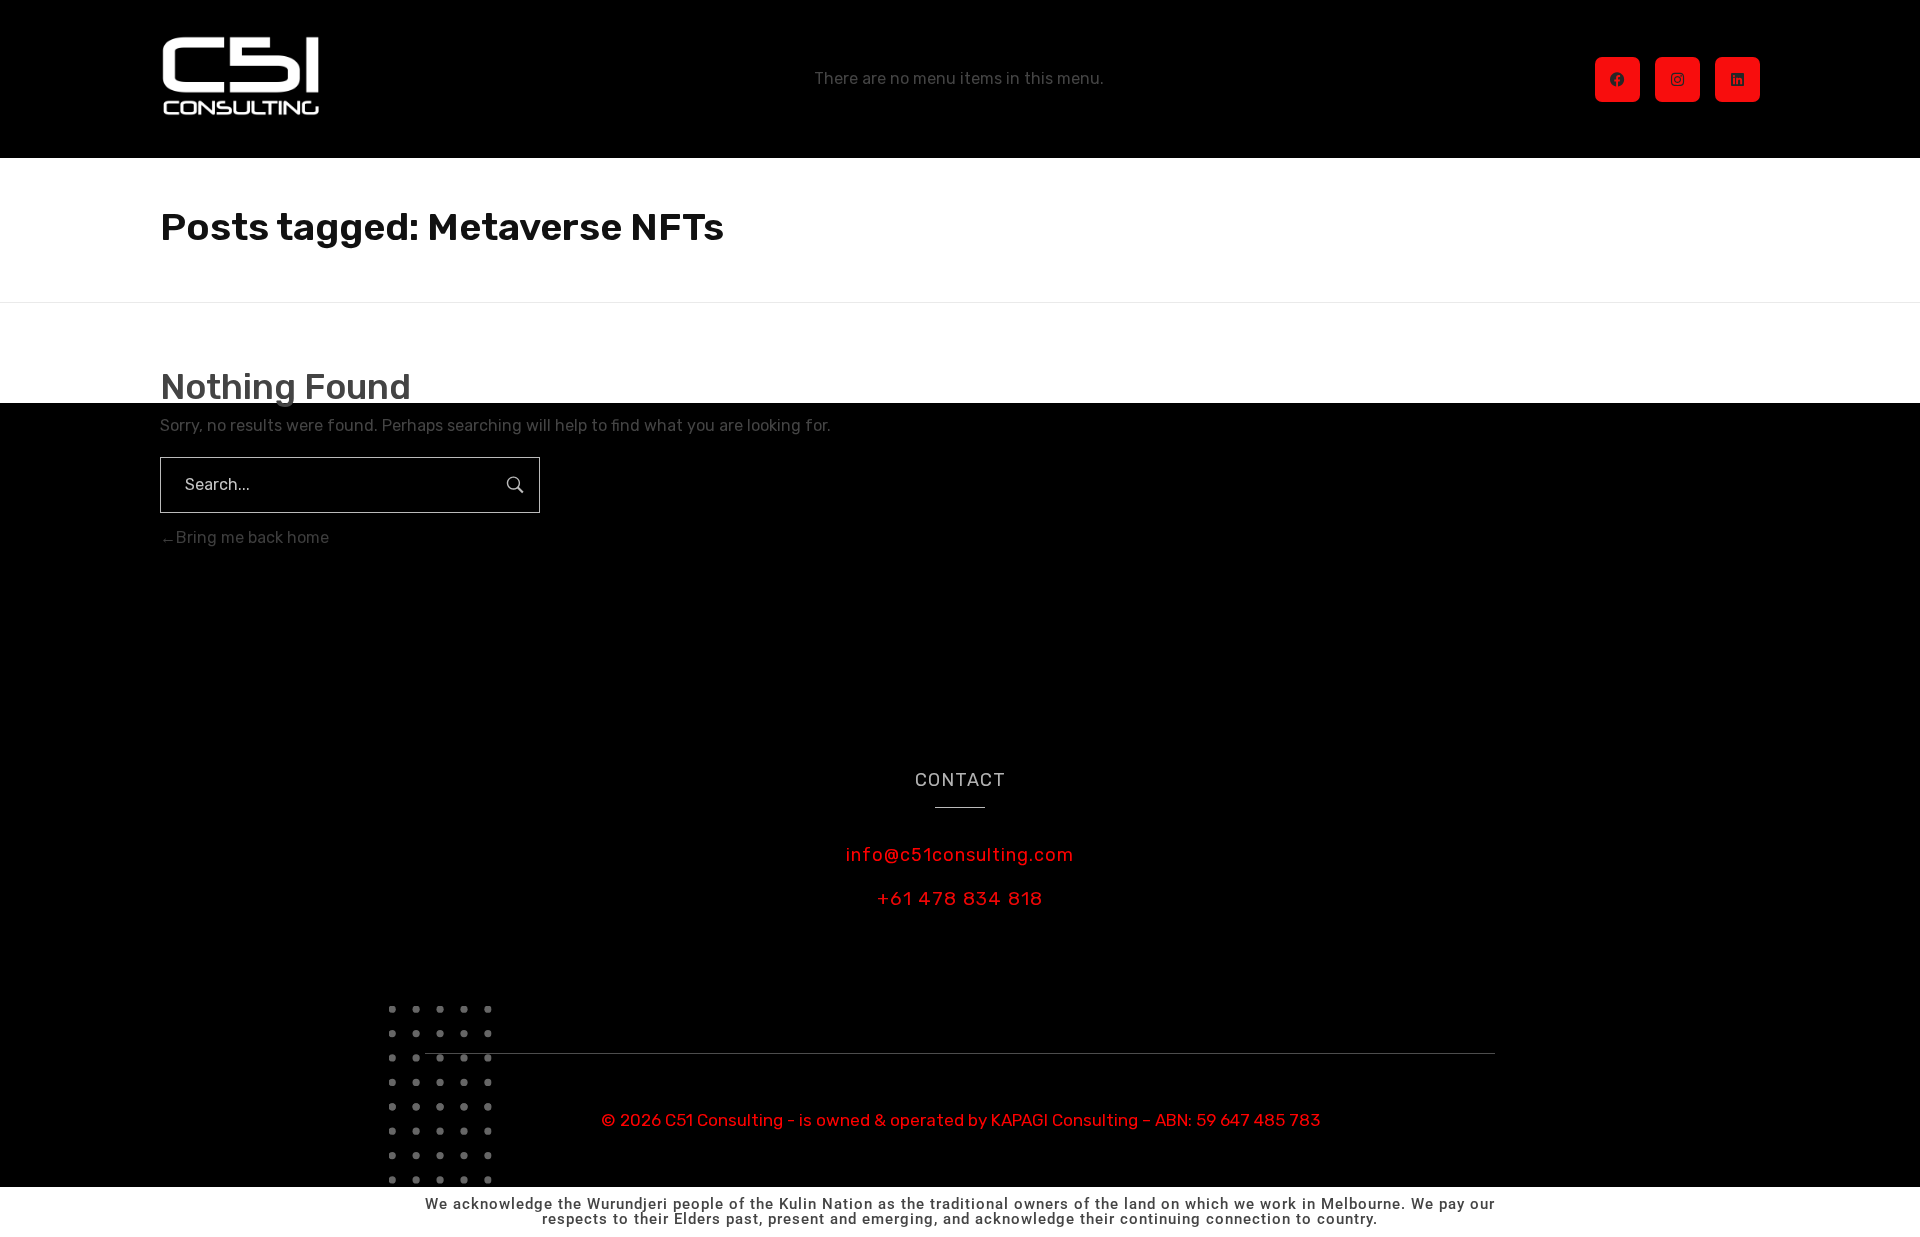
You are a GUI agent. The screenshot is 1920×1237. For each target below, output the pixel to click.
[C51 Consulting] (241, 75)
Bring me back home (252, 537)
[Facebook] (1617, 79)
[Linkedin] (1737, 79)
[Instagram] (1677, 79)
